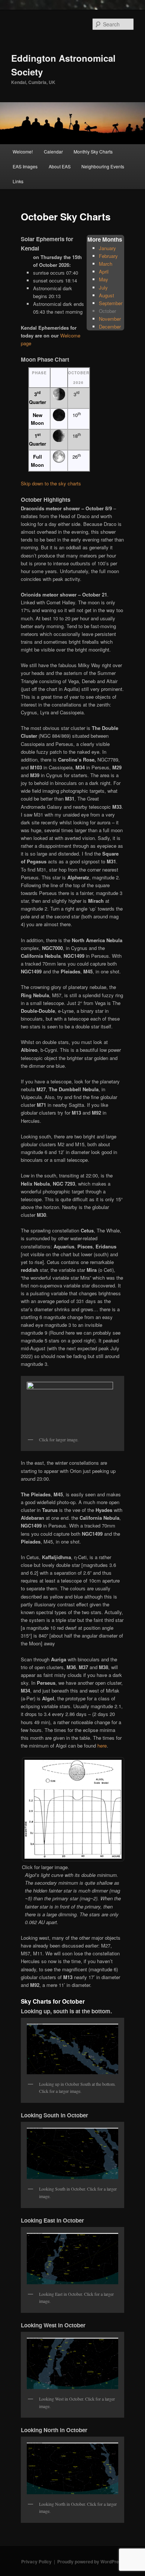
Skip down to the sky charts (51, 483)
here (102, 1746)
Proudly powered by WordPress (91, 2562)
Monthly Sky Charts (93, 151)
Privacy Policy (36, 2562)
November (110, 319)
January (107, 248)
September (111, 303)
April (104, 272)
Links (18, 181)
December (110, 327)
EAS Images (25, 166)
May (104, 279)
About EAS (60, 166)
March (106, 264)
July (103, 287)
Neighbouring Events (103, 166)
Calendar (53, 151)
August (107, 295)
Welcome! (23, 151)
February (108, 256)
